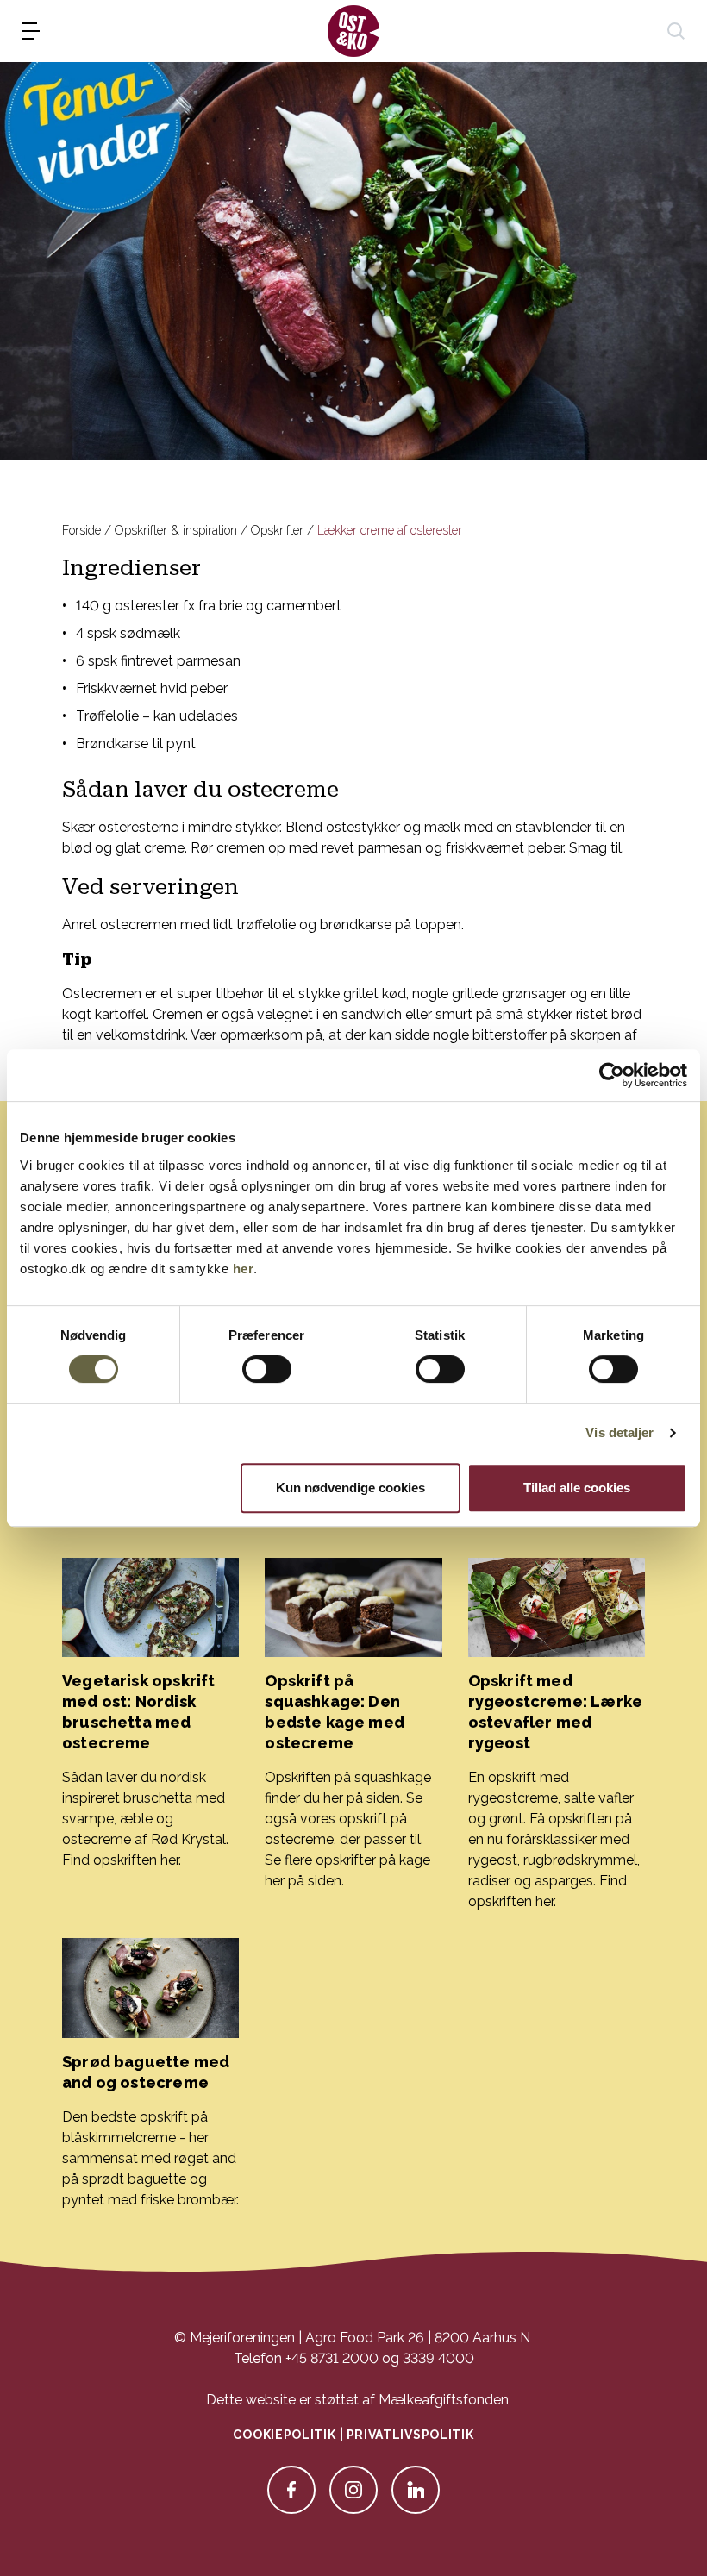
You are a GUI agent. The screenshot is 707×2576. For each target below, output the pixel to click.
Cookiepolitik (284, 2435)
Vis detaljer (619, 1432)
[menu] (31, 31)
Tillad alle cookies (577, 1488)
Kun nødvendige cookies (350, 1488)
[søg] (676, 31)
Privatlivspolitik (410, 2435)
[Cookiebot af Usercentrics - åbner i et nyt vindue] (612, 1075)
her (244, 1269)
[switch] (267, 1369)
